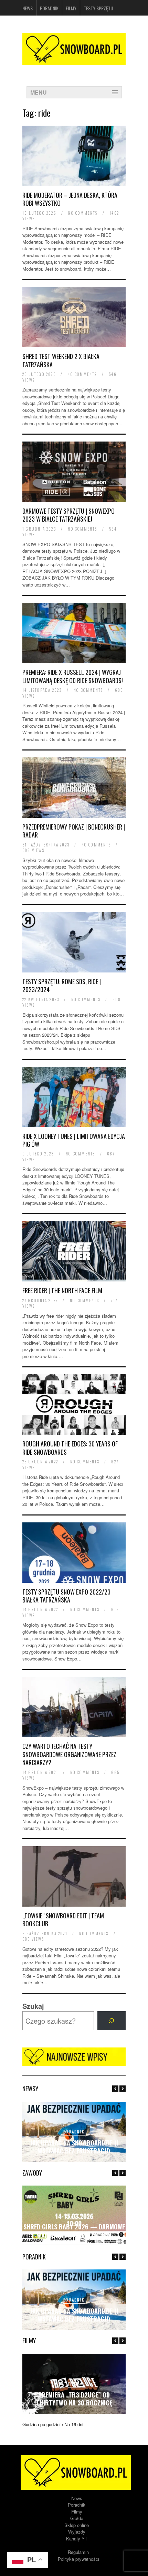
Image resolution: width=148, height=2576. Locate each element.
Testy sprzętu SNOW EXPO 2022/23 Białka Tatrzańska (66, 1596)
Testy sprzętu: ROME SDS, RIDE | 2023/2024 (62, 985)
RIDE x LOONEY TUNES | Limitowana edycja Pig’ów (74, 1140)
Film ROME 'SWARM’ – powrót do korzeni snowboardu (74, 2399)
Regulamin (78, 2552)
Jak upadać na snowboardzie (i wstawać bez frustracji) (74, 2147)
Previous (115, 2089)
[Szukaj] (112, 2021)
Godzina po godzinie (43, 2424)
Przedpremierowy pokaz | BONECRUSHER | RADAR (74, 831)
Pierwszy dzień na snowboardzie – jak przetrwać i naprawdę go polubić (74, 2311)
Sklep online (77, 2525)
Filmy (71, 8)
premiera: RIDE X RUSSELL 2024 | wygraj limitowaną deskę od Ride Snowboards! (73, 676)
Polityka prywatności (78, 2559)
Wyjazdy (77, 2532)
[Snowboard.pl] (74, 61)
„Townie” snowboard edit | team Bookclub (63, 1920)
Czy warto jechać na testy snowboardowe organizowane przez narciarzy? (69, 1754)
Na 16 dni (74, 2424)
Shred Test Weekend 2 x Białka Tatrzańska (61, 360)
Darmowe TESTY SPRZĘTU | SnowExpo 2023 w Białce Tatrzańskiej (68, 515)
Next (123, 2089)
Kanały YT (77, 2539)
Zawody (74, 2216)
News (28, 8)
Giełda (77, 2518)
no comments (83, 213)
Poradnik (49, 8)
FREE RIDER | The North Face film (62, 1290)
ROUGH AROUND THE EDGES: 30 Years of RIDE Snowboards (70, 1448)
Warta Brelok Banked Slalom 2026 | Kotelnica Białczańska (74, 2231)
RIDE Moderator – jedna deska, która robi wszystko (70, 199)
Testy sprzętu (98, 8)
